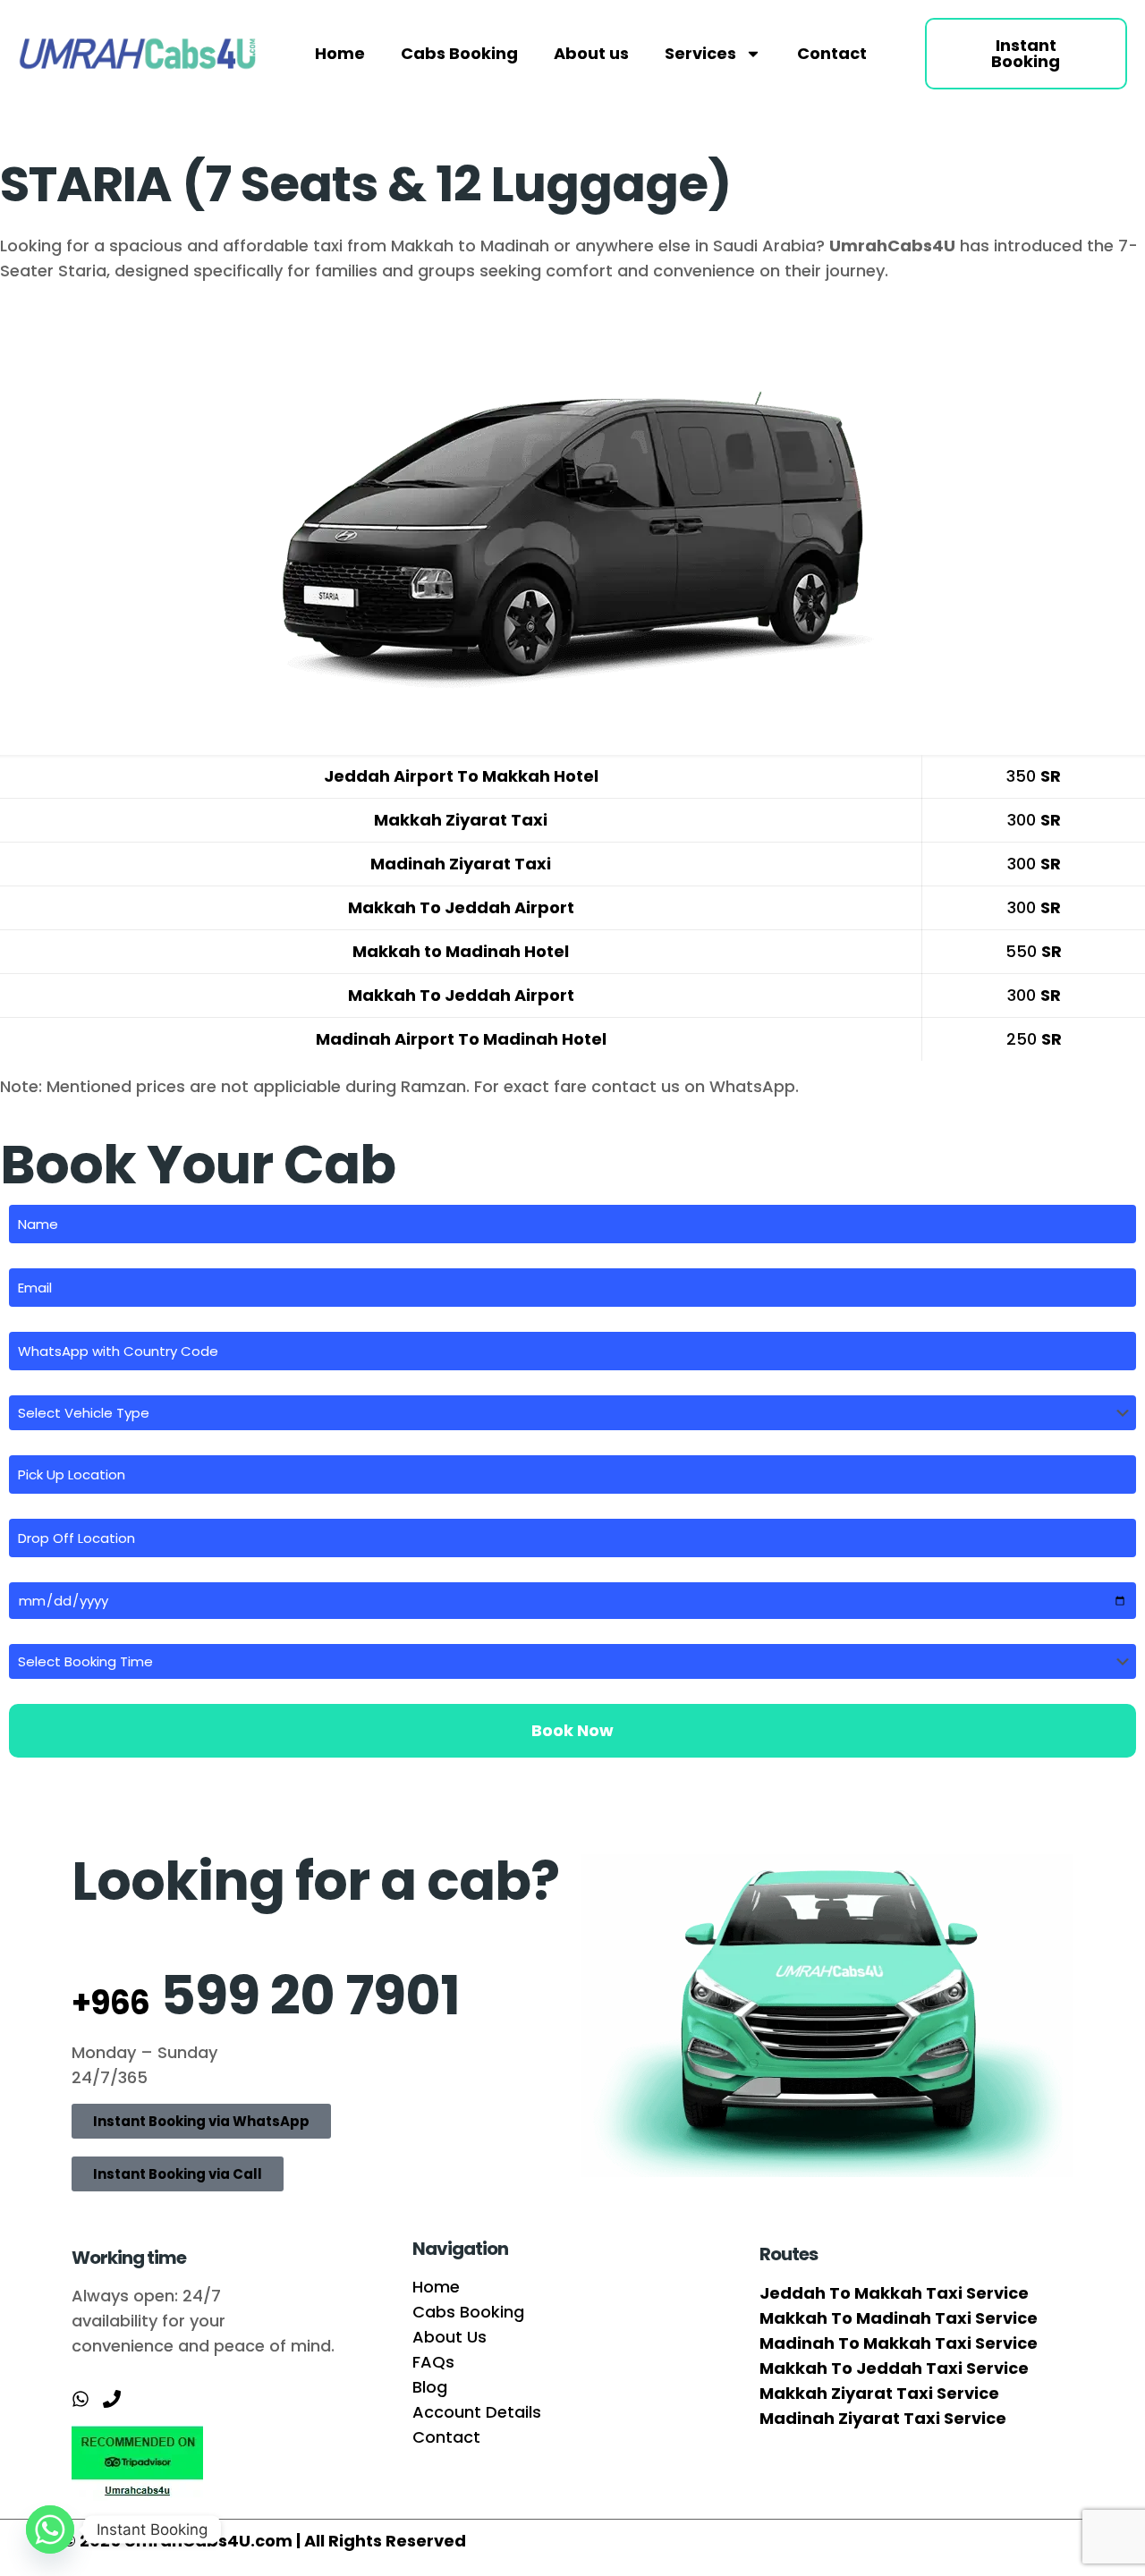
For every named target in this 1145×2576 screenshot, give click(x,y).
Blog (430, 2387)
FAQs (433, 2362)
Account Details (477, 2412)
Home (340, 53)
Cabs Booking (459, 53)
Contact (832, 53)
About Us (450, 2337)
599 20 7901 (266, 1996)
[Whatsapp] (50, 2529)
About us (591, 53)
